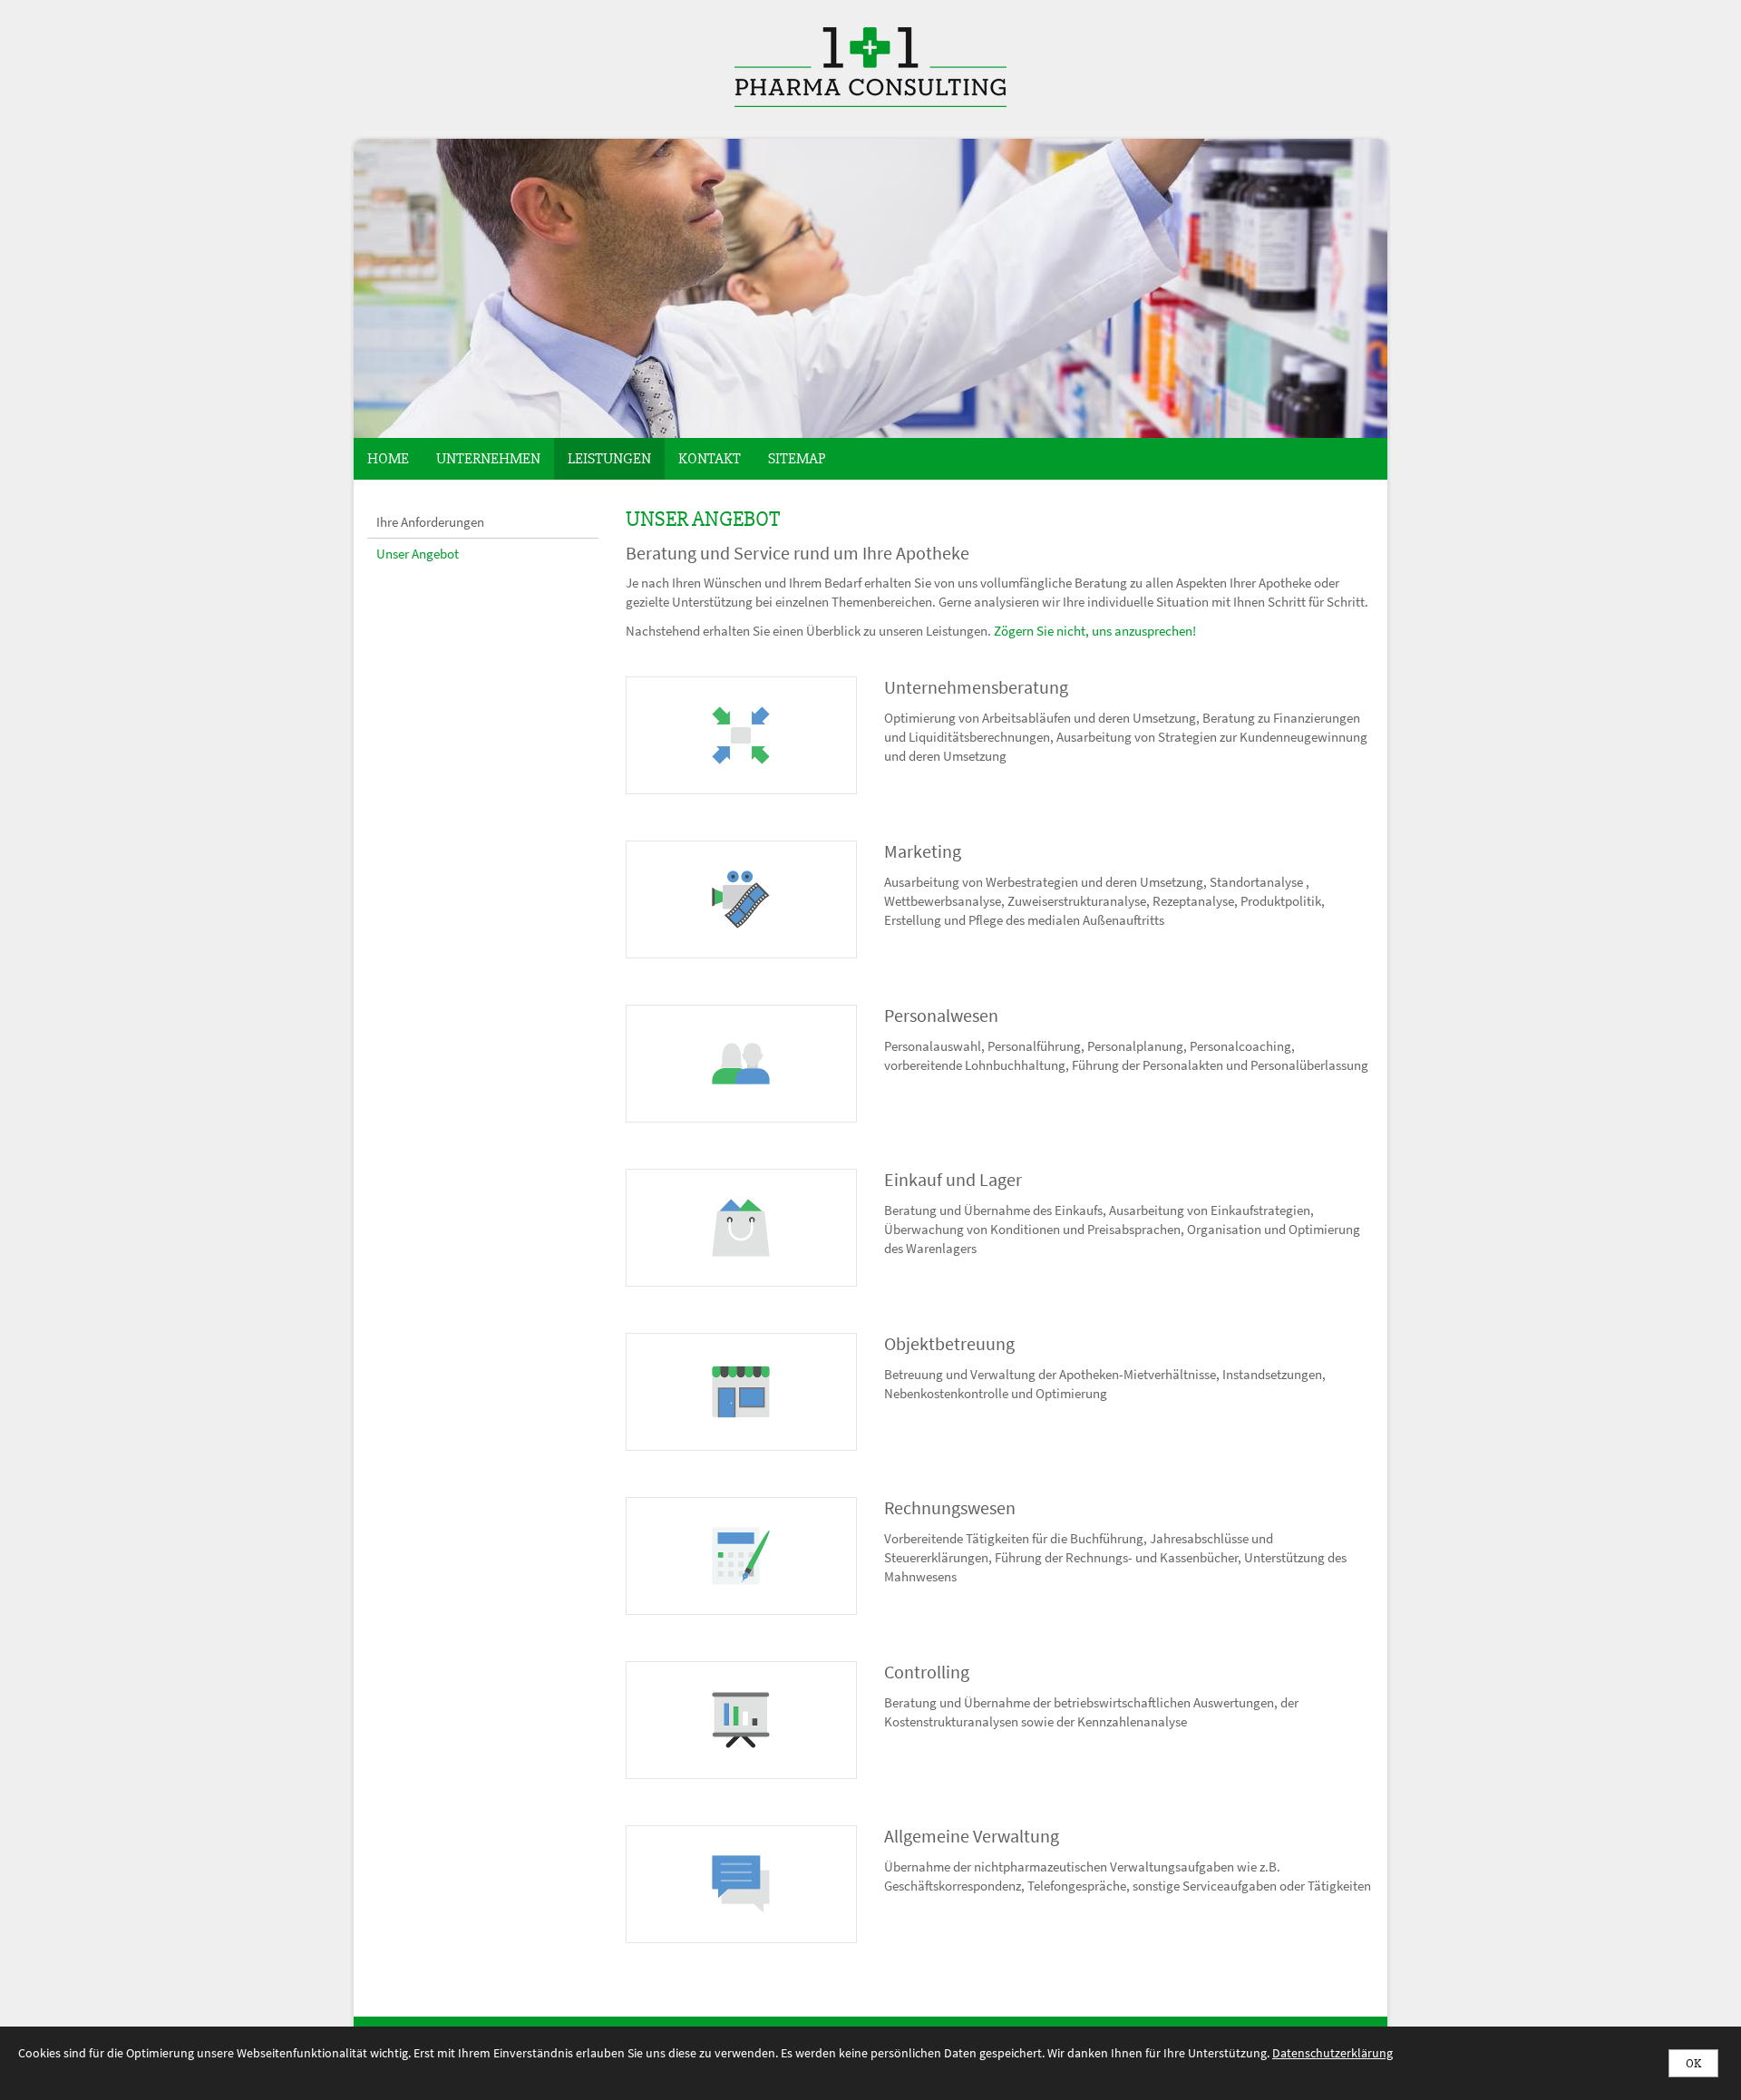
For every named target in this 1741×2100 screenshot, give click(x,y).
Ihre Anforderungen (430, 522)
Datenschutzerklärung (1332, 2053)
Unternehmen (488, 458)
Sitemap (797, 458)
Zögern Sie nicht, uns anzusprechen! (1095, 631)
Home (388, 458)
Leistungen (609, 458)
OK (1693, 2063)
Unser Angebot (418, 554)
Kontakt (710, 458)
